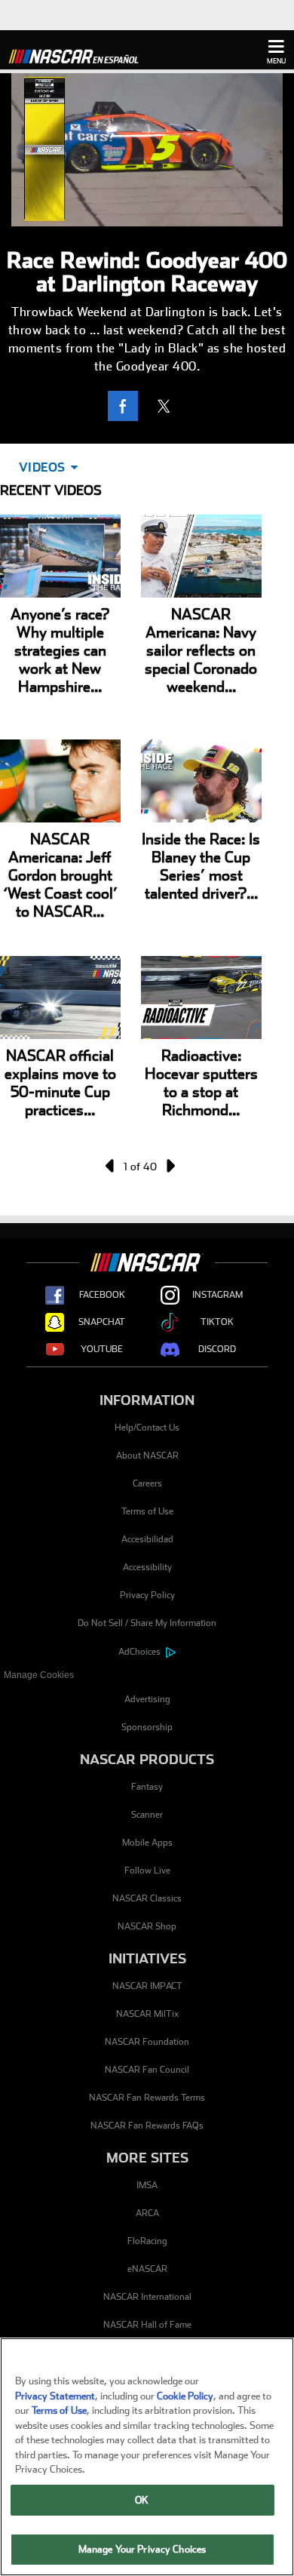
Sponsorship (147, 1727)
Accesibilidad (147, 1539)
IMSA (147, 2185)
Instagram (217, 1295)
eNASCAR (147, 2269)
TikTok (217, 1322)
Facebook (102, 1295)
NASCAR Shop (147, 1926)
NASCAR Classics (147, 1898)
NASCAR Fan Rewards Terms (147, 2098)
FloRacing (147, 2241)
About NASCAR (147, 1456)
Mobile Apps (147, 1843)
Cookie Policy (185, 2396)
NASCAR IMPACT (147, 1986)
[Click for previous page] (111, 1166)
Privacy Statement (55, 2396)
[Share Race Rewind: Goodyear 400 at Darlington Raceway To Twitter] (167, 406)
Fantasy (147, 1787)
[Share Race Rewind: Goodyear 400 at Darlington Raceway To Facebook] (127, 406)
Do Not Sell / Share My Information (147, 1623)
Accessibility (147, 1567)
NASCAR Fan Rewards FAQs (147, 2126)
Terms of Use (147, 1511)
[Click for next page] (170, 1166)
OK (142, 2500)
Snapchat (102, 1322)
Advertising (147, 1699)
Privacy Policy (147, 1595)
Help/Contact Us (147, 1428)
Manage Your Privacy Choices (142, 2549)
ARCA (147, 2213)
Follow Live (147, 1871)
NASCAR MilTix (147, 2014)
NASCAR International (147, 2297)
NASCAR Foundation (147, 2042)
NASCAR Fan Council (147, 2070)
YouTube (102, 1349)
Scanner (147, 1815)
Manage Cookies (39, 1675)
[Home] (79, 54)
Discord (217, 1349)
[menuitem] (147, 1675)
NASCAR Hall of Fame (147, 2325)
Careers (147, 1483)
